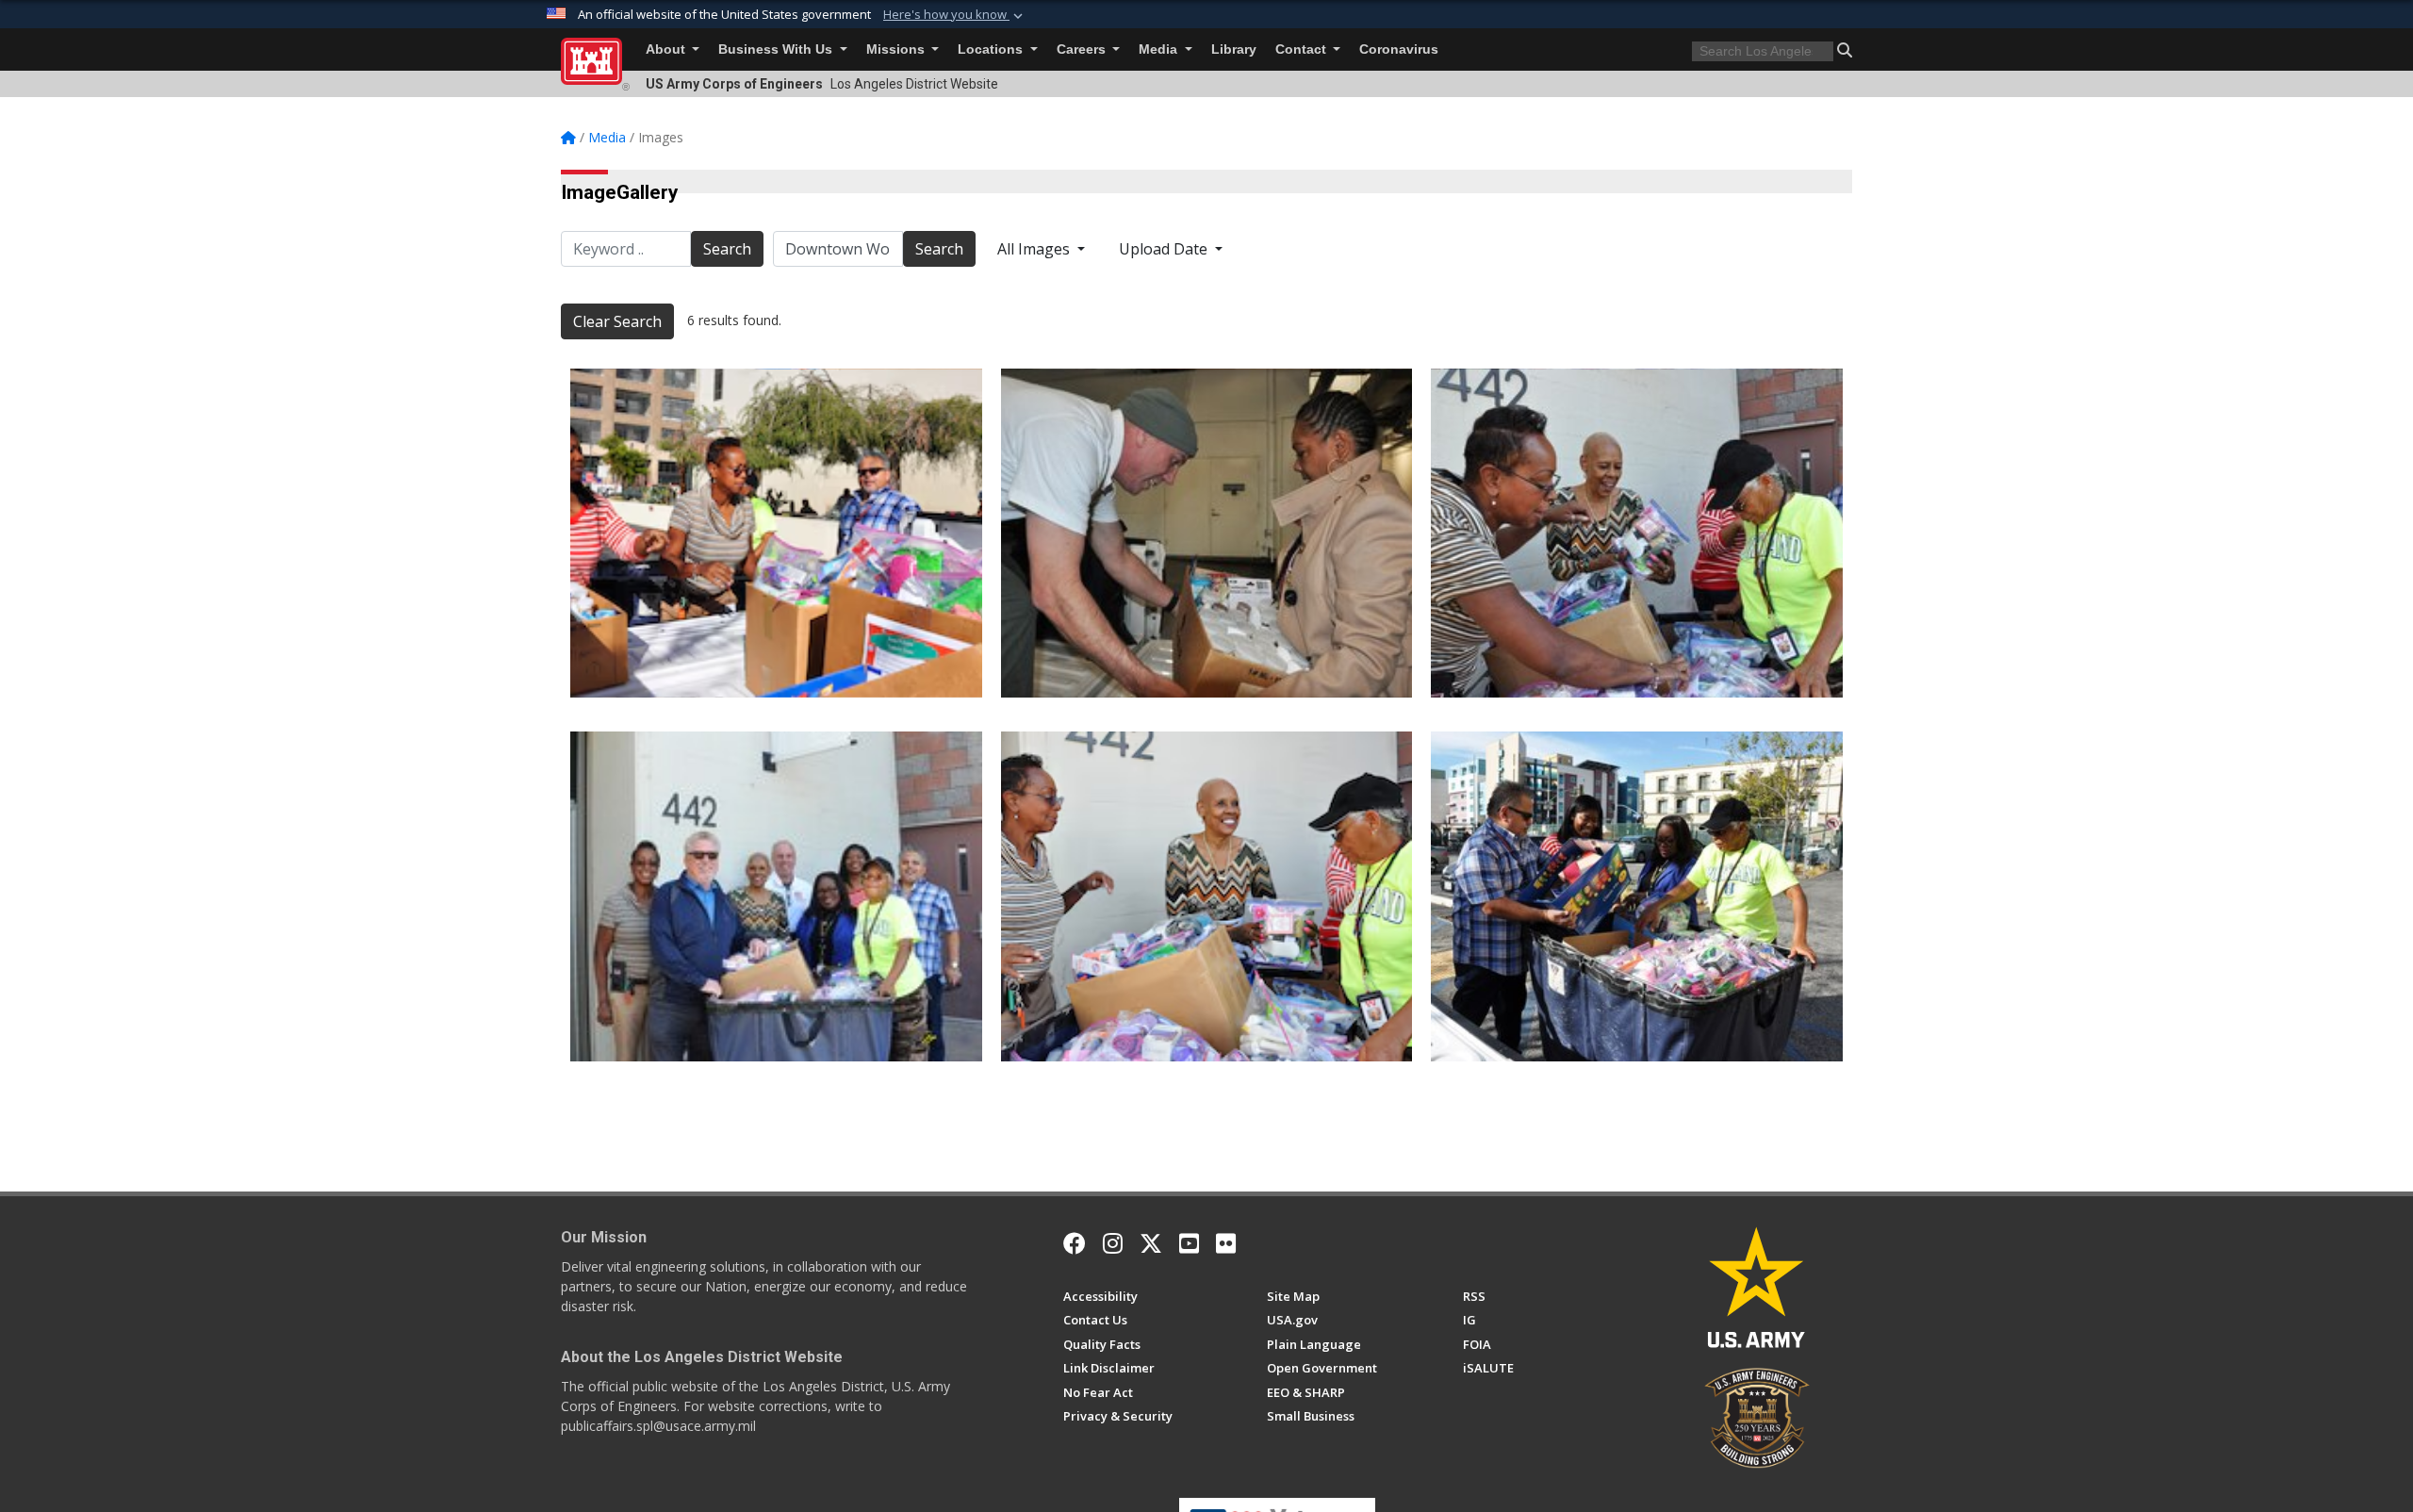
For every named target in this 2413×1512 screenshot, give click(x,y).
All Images (1035, 249)
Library (1234, 49)
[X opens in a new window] (1151, 1243)
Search (727, 249)
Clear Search (617, 321)
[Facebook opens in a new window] (1075, 1243)
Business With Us (777, 49)
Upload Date (1165, 249)
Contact (1303, 49)
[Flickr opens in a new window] (1226, 1243)
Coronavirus (1399, 49)
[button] (955, 15)
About (667, 49)
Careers (1083, 49)
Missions (897, 49)
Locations (992, 49)
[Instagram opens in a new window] (1113, 1243)
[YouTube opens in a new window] (1189, 1243)
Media (1160, 49)
